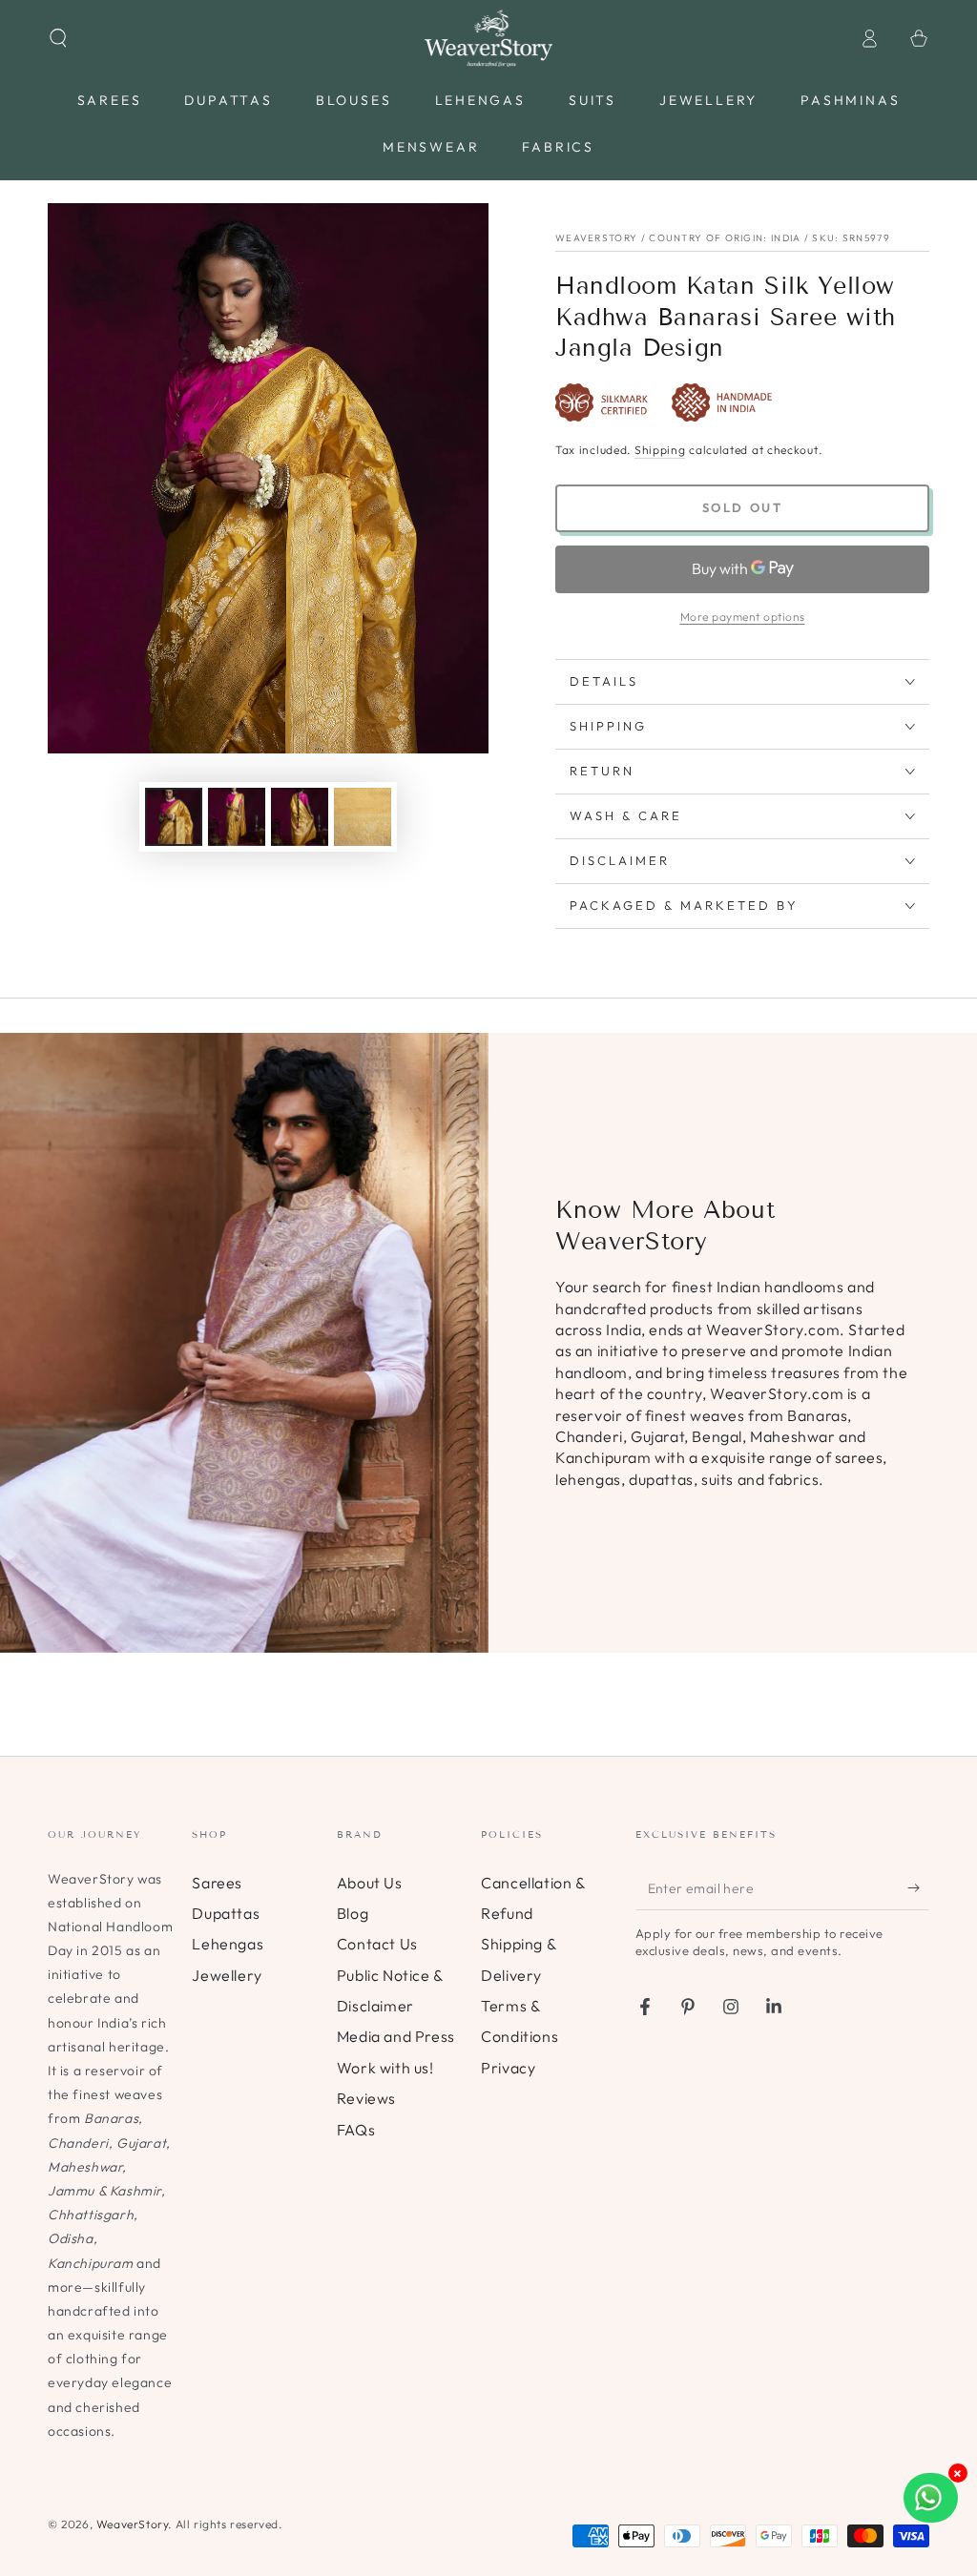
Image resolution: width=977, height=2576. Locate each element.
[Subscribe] (918, 1888)
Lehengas (228, 1944)
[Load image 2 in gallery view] (237, 817)
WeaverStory (133, 2524)
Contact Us (377, 1944)
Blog (353, 1913)
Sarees (217, 1883)
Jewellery (227, 1975)
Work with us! (385, 2068)
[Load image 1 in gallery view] (174, 817)
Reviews (366, 2098)
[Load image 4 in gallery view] (363, 817)
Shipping (660, 450)
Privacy (508, 2068)
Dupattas (226, 1913)
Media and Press (396, 2036)
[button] (58, 38)
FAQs (356, 2130)
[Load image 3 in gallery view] (300, 817)
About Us (370, 1883)
